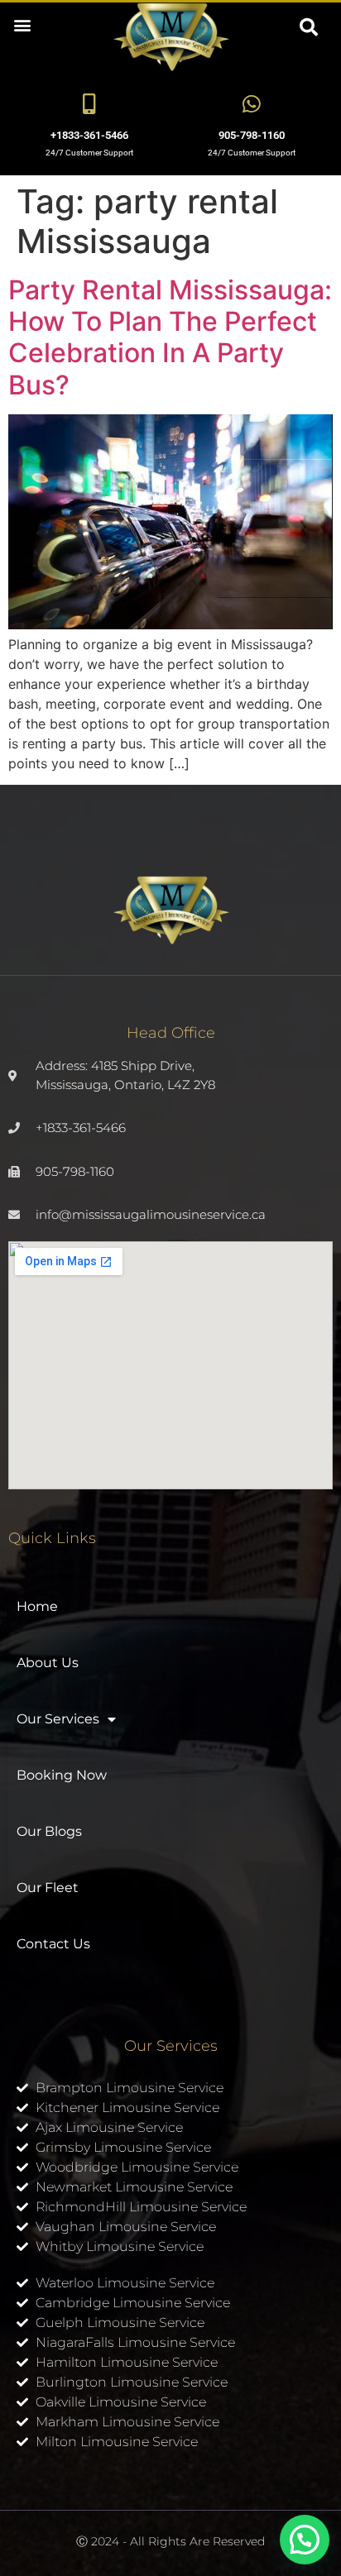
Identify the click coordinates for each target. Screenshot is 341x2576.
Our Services (58, 1719)
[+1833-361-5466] (90, 104)
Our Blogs (49, 1831)
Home (37, 1606)
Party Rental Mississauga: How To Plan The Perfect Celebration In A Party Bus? (170, 337)
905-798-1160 (252, 135)
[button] (22, 24)
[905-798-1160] (252, 104)
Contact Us (53, 1944)
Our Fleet (48, 1888)
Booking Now (62, 1775)
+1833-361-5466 (89, 135)
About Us (48, 1663)
